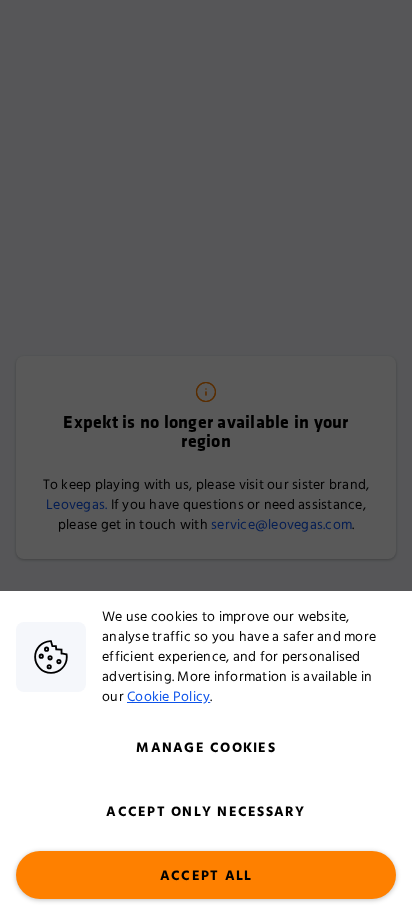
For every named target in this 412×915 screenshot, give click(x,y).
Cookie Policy (168, 697)
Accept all (206, 876)
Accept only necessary (205, 812)
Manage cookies (206, 748)
